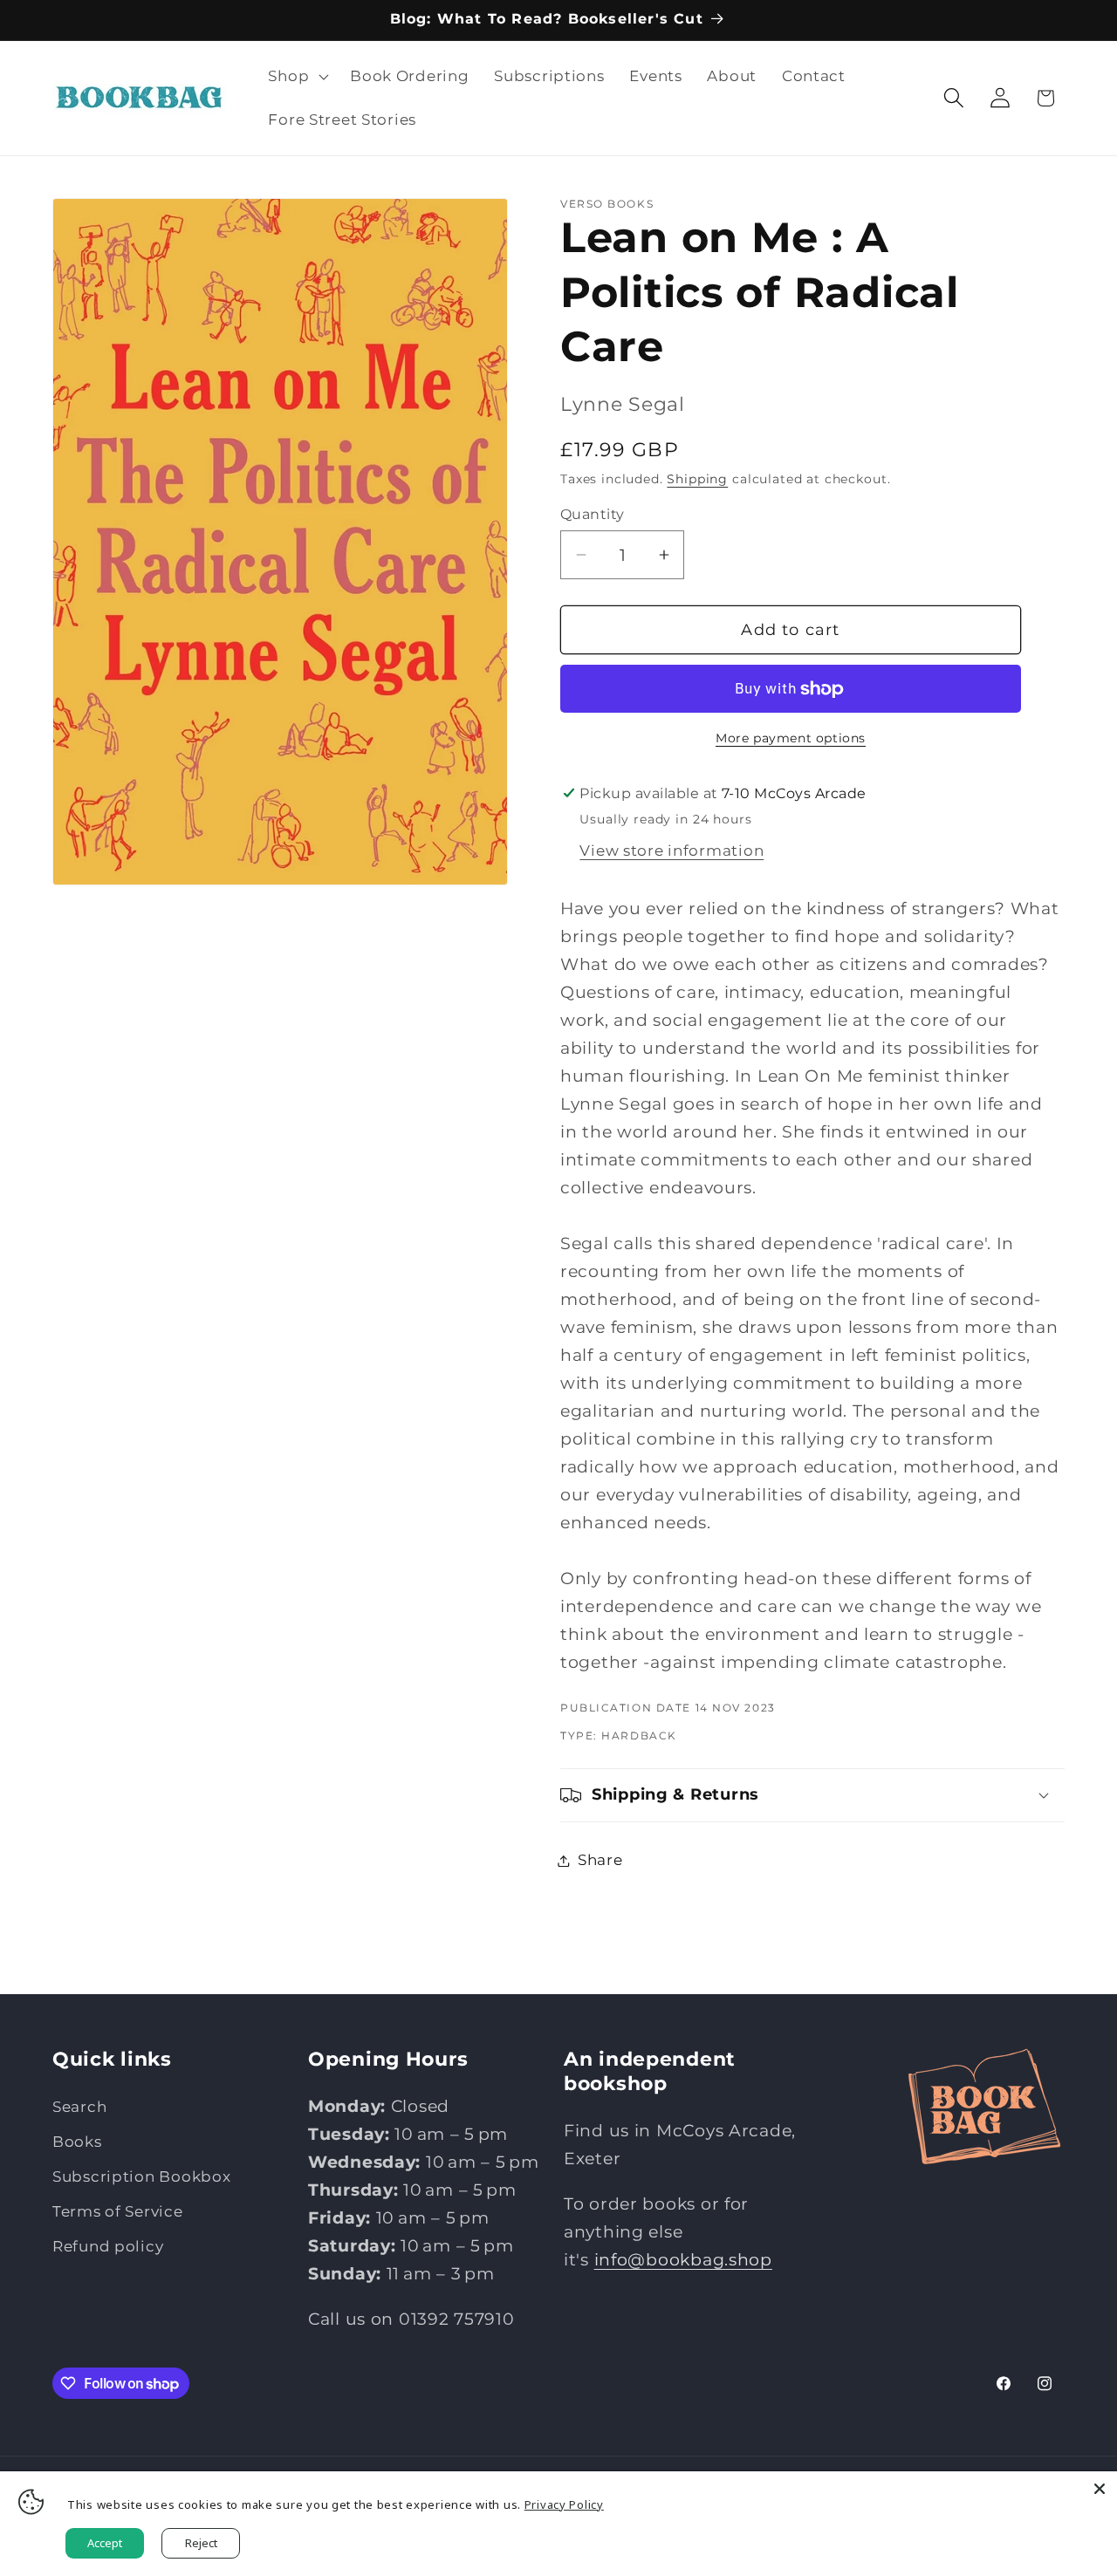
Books (77, 2142)
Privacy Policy (564, 2504)
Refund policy (108, 2246)
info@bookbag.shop (683, 2258)
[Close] (1100, 2489)
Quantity (593, 514)
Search (79, 2107)
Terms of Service (118, 2211)
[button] (297, 77)
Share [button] (600, 1860)
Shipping (697, 479)
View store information (672, 851)
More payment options (791, 738)
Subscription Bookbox (141, 2176)
